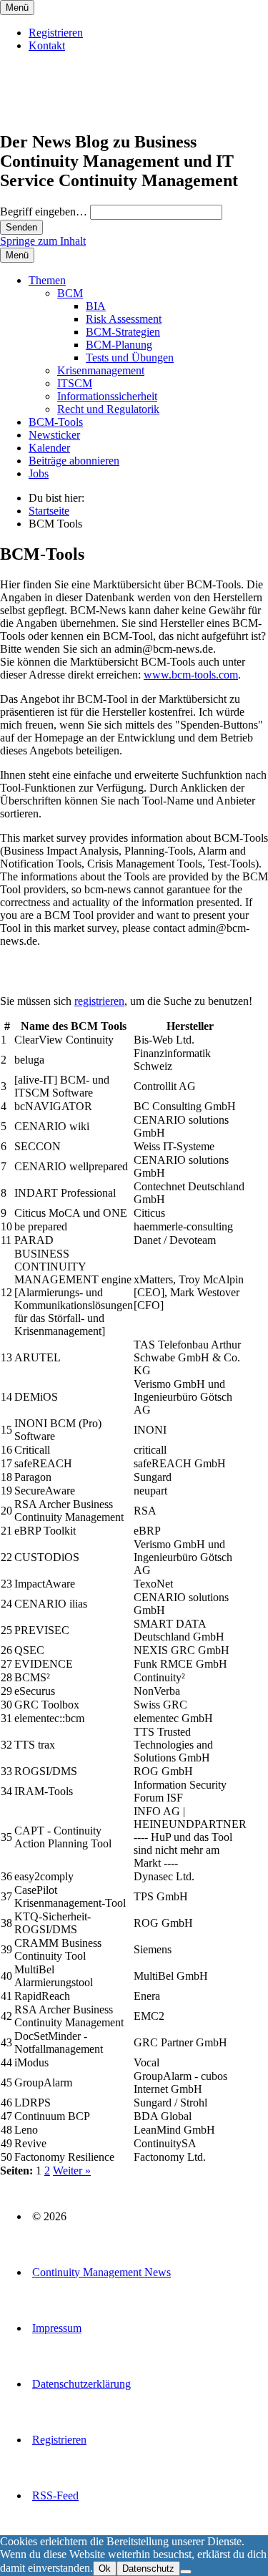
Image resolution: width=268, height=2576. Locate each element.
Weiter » (72, 2171)
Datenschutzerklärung (81, 2384)
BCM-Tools (56, 422)
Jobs (39, 473)
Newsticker (54, 435)
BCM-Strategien (123, 332)
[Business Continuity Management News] (87, 111)
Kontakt (47, 45)
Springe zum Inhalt (43, 241)
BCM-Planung (119, 345)
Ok (105, 2568)
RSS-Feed (55, 2495)
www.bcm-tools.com (191, 675)
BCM (70, 293)
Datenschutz (148, 2568)
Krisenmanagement (101, 370)
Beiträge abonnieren (74, 461)
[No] (186, 2572)
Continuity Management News (101, 2272)
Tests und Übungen (130, 358)
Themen (47, 280)
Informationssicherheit (107, 396)
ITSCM (75, 383)
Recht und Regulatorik (108, 409)
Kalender (49, 448)
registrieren (99, 1001)
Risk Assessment (124, 319)
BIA (96, 306)
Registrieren (56, 33)
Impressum (57, 2328)
